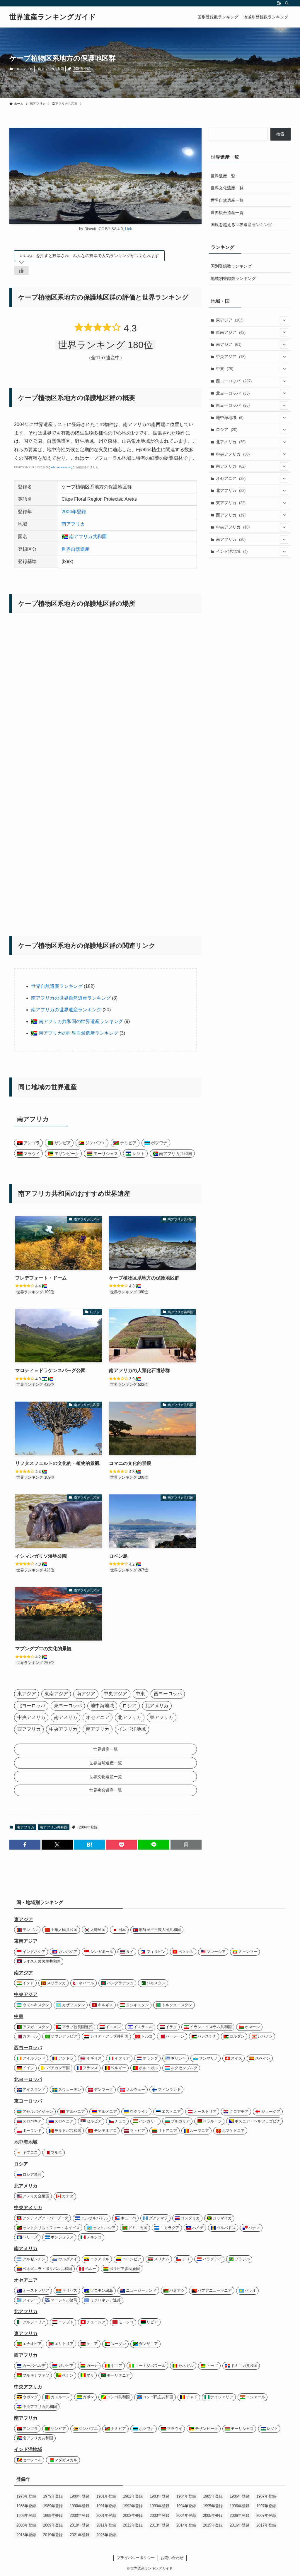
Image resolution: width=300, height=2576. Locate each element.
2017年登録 (266, 2525)
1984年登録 (186, 2496)
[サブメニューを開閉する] (284, 320)
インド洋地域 (232, 551)
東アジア (230, 320)
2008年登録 (26, 2525)
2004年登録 (82, 69)
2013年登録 (160, 2525)
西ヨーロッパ (234, 381)
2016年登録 (240, 2525)
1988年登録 (26, 2506)
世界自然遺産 (76, 549)
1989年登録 (53, 2506)
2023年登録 (106, 2535)
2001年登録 (106, 2516)
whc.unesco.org (62, 467)
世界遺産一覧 (223, 176)
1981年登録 (106, 2496)
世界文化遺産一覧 (227, 188)
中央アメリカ (233, 454)
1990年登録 (80, 2506)
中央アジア (231, 357)
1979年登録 (53, 2496)
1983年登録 (160, 2496)
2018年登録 (26, 2535)
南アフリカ (24, 69)
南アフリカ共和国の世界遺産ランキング (80, 1021)
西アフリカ (231, 515)
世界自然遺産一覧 (227, 200)
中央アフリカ (233, 527)
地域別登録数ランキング (233, 278)
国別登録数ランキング (231, 266)
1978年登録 (26, 2496)
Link (129, 229)
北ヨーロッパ (233, 393)
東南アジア (231, 332)
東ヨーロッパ (233, 405)
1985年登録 (213, 2496)
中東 (225, 369)
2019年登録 (53, 2535)
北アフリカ (231, 490)
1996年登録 (240, 2506)
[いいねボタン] (21, 271)
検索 (280, 134)
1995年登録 (213, 2506)
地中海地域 (230, 418)
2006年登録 (240, 2516)
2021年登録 (80, 2535)
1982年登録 (133, 2496)
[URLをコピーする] (186, 1845)
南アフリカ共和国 (51, 69)
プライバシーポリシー (136, 2558)
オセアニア (231, 478)
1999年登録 (53, 2516)
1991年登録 (106, 2506)
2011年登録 (106, 2525)
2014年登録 (186, 2525)
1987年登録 (266, 2496)
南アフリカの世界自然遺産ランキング (71, 998)
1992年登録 (133, 2506)
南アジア (229, 344)
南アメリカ (231, 466)
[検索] (287, 3)
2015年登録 (213, 2525)
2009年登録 (53, 2525)
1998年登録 (26, 2516)
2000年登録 (80, 2516)
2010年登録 (80, 2525)
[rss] (279, 3)
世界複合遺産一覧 (227, 213)
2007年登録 (266, 2516)
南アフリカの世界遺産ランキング (66, 1010)
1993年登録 (160, 2506)
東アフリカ (231, 503)
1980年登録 (80, 2496)
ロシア (227, 430)
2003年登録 (160, 2516)
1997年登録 (266, 2506)
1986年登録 (240, 2496)
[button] (25, 1845)
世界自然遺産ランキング (57, 986)
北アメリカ (231, 442)
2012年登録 (133, 2525)
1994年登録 (186, 2506)
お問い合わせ (172, 2558)
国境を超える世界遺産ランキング (241, 225)
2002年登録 (133, 2516)
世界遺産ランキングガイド (53, 17)
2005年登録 (213, 2516)
